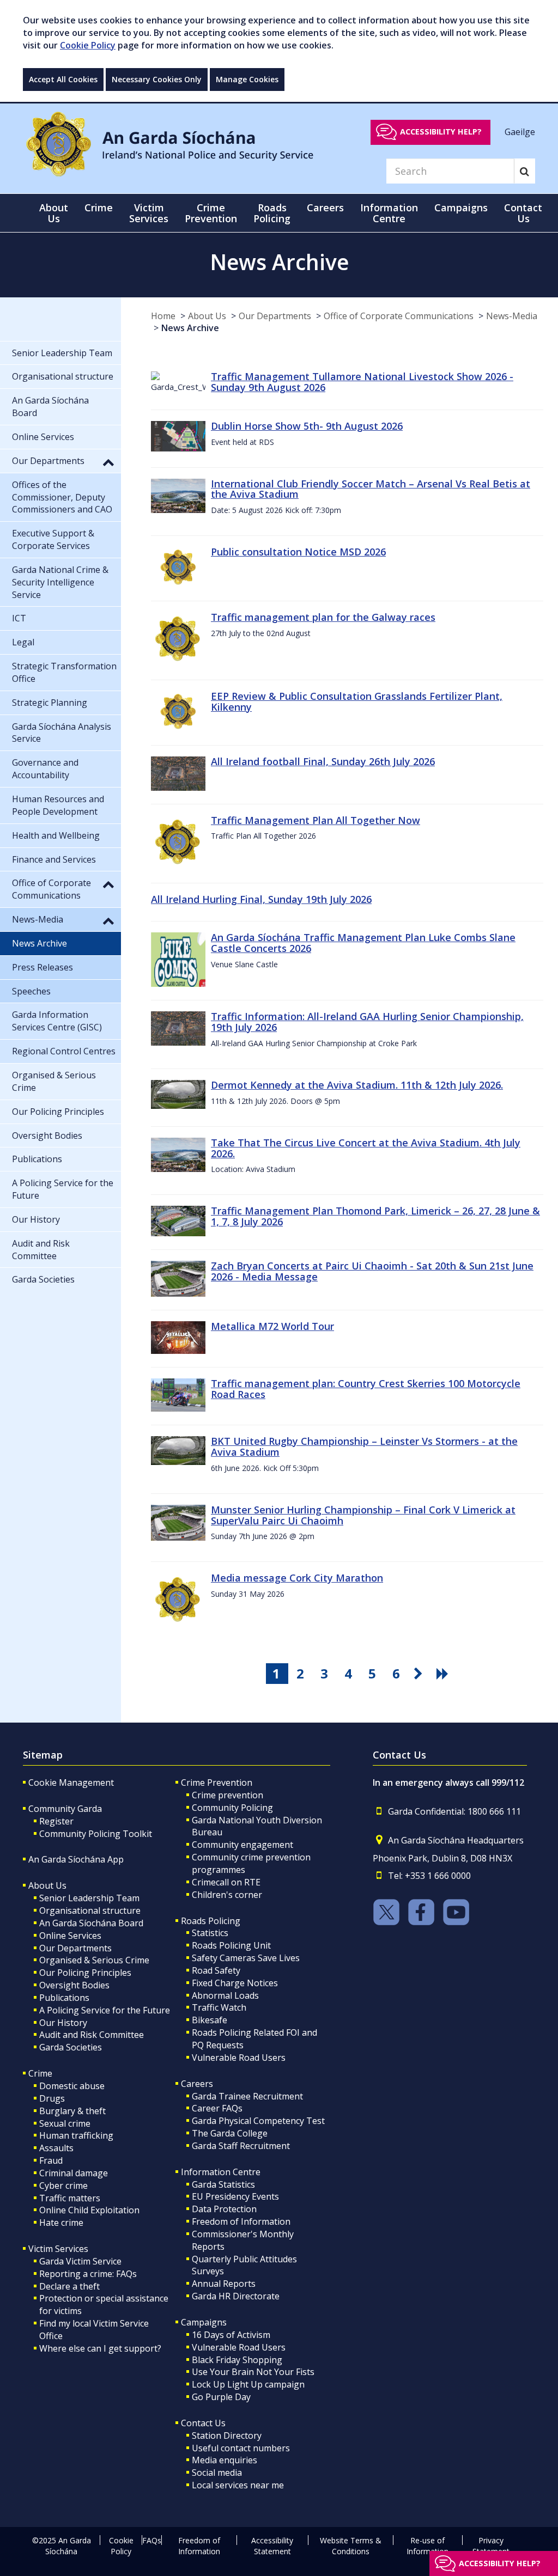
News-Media (512, 316)
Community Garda (65, 1809)
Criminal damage (74, 2173)
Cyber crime (63, 2186)
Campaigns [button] (461, 207)
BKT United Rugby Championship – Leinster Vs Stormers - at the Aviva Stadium (364, 1446)
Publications (64, 1998)
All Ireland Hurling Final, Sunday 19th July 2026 (261, 899)
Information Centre (221, 2172)
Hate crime (61, 2223)
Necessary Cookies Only (157, 79)
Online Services (70, 1936)
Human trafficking (76, 2135)
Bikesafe (210, 2020)
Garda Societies (71, 2047)
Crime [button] (99, 207)
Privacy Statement (491, 2546)
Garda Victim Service (80, 2261)
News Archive (190, 328)
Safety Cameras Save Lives (246, 1958)
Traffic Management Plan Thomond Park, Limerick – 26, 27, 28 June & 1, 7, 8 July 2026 (375, 1216)
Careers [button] (325, 207)
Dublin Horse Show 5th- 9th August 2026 (307, 426)
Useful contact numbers (241, 2448)
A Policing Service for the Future (105, 2010)
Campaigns (204, 2322)
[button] (108, 462)
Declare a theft (69, 2286)
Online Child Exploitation (89, 2210)
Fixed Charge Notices (235, 1983)
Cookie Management (71, 1783)
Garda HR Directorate (236, 2296)
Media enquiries (225, 2460)
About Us (207, 316)
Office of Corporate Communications (399, 316)
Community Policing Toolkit (96, 1834)
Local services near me (238, 2485)
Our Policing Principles (85, 1973)
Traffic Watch (219, 2007)
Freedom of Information (241, 2221)
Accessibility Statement (272, 2546)
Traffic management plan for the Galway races (323, 617)
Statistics (210, 1933)
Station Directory (227, 2435)
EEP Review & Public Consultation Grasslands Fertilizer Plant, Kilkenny (357, 701)
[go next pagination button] (420, 1674)
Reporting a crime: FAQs (88, 2274)
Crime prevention (228, 1795)
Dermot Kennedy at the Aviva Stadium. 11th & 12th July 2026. (357, 1085)
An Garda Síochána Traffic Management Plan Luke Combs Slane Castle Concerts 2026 (363, 943)
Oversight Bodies (74, 1985)
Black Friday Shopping (237, 2360)
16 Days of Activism (231, 2335)
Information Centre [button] (389, 213)
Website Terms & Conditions (351, 2546)
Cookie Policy (88, 45)
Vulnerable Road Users (239, 2058)
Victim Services (58, 2249)
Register (56, 1821)
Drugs (52, 2098)
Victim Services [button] (149, 213)
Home (163, 316)
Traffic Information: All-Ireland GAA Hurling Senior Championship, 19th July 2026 (367, 1022)
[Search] (524, 171)
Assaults (56, 2148)
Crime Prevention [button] (211, 213)
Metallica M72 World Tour (272, 1326)
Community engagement (242, 1845)
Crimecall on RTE (226, 1882)
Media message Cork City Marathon (297, 1578)
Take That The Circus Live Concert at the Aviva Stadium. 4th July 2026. (366, 1148)
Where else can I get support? (100, 2348)
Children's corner (227, 1895)
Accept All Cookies (63, 79)
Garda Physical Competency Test (258, 2121)
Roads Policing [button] (272, 213)
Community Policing (232, 1808)
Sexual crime (65, 2123)
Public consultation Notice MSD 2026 (298, 552)
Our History (63, 2023)
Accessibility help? (441, 132)
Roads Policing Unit (231, 1945)
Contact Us (203, 2423)
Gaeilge (520, 131)
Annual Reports (224, 2284)
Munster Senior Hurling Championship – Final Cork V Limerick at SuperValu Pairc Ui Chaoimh (363, 1515)
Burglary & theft (72, 2111)
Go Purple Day (221, 2397)
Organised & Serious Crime (94, 1960)
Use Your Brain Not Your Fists (253, 2372)
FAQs (152, 2540)
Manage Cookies (247, 79)
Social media (217, 2473)
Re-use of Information (427, 2546)
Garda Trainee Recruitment (247, 2096)
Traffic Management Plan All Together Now (316, 820)
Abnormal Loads (225, 1995)
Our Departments (275, 316)
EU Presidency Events (235, 2196)
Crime (40, 2073)
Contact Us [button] (523, 213)
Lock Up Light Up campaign (248, 2384)
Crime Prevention (217, 1783)
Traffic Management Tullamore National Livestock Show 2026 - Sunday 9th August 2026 (362, 382)
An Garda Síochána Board (91, 1923)
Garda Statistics (223, 2184)
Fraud (51, 2160)
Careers (197, 2084)
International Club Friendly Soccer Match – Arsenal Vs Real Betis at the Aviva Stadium (371, 489)
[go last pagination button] (444, 1674)
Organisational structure (90, 1910)
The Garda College (230, 2133)
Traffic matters (70, 2198)
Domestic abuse (72, 2086)
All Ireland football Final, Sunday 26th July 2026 (323, 761)
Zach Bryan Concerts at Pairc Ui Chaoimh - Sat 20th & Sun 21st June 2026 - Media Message (372, 1271)
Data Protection (224, 2209)
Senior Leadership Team (89, 1898)
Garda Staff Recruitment (241, 2146)
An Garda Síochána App (76, 1859)
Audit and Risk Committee (92, 2035)
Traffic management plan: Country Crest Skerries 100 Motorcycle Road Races (366, 1389)
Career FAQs (217, 2108)
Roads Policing (211, 1921)
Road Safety (216, 1970)
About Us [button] (54, 213)
